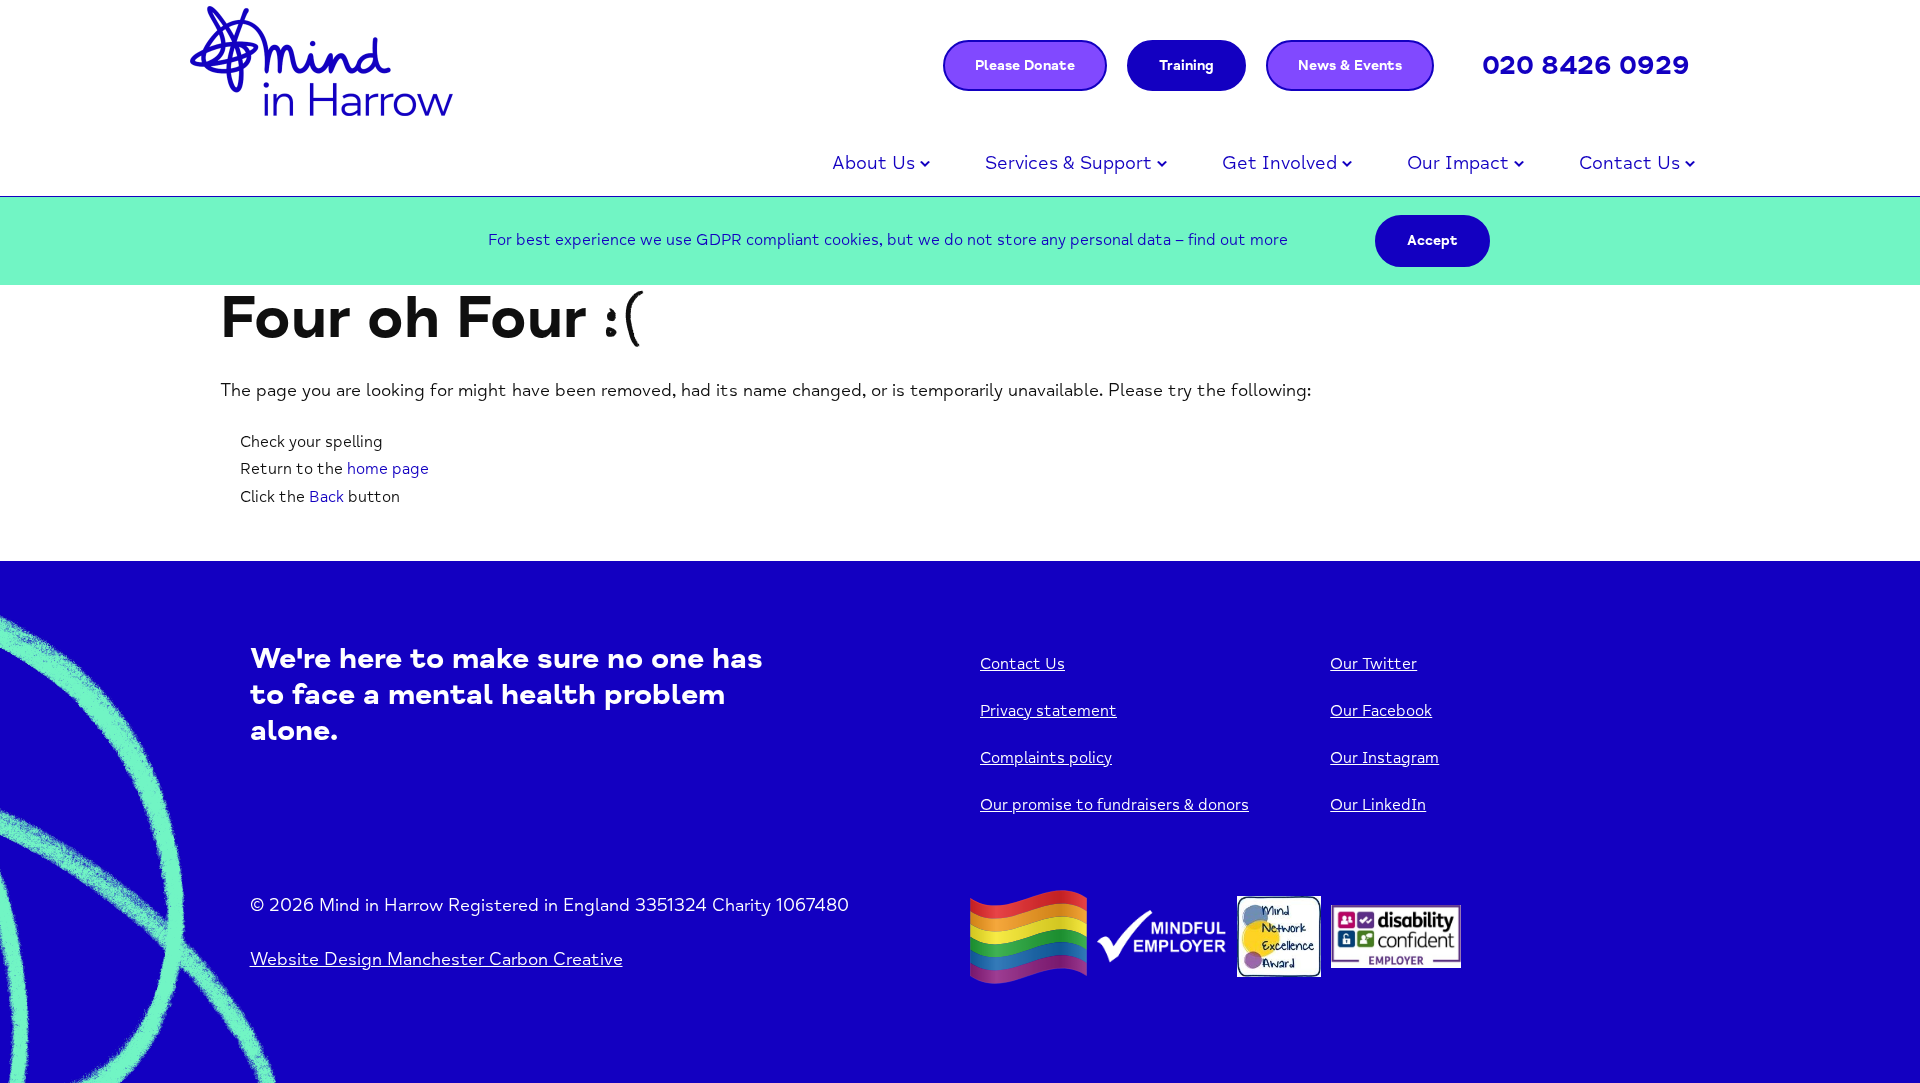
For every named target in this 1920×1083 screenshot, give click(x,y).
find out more (1238, 240)
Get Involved (1279, 163)
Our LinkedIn (1378, 805)
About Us (873, 163)
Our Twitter (1373, 664)
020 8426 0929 (1586, 65)
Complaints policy (1046, 758)
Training (1186, 65)
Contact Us (1629, 163)
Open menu (925, 164)
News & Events (1350, 65)
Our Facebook (1381, 711)
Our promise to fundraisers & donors (1114, 805)
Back (326, 497)
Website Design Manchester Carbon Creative (436, 959)
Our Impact (1458, 163)
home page (388, 469)
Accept (1432, 240)
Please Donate (1025, 65)
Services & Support (1068, 163)
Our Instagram (1384, 758)
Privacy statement (1048, 711)
